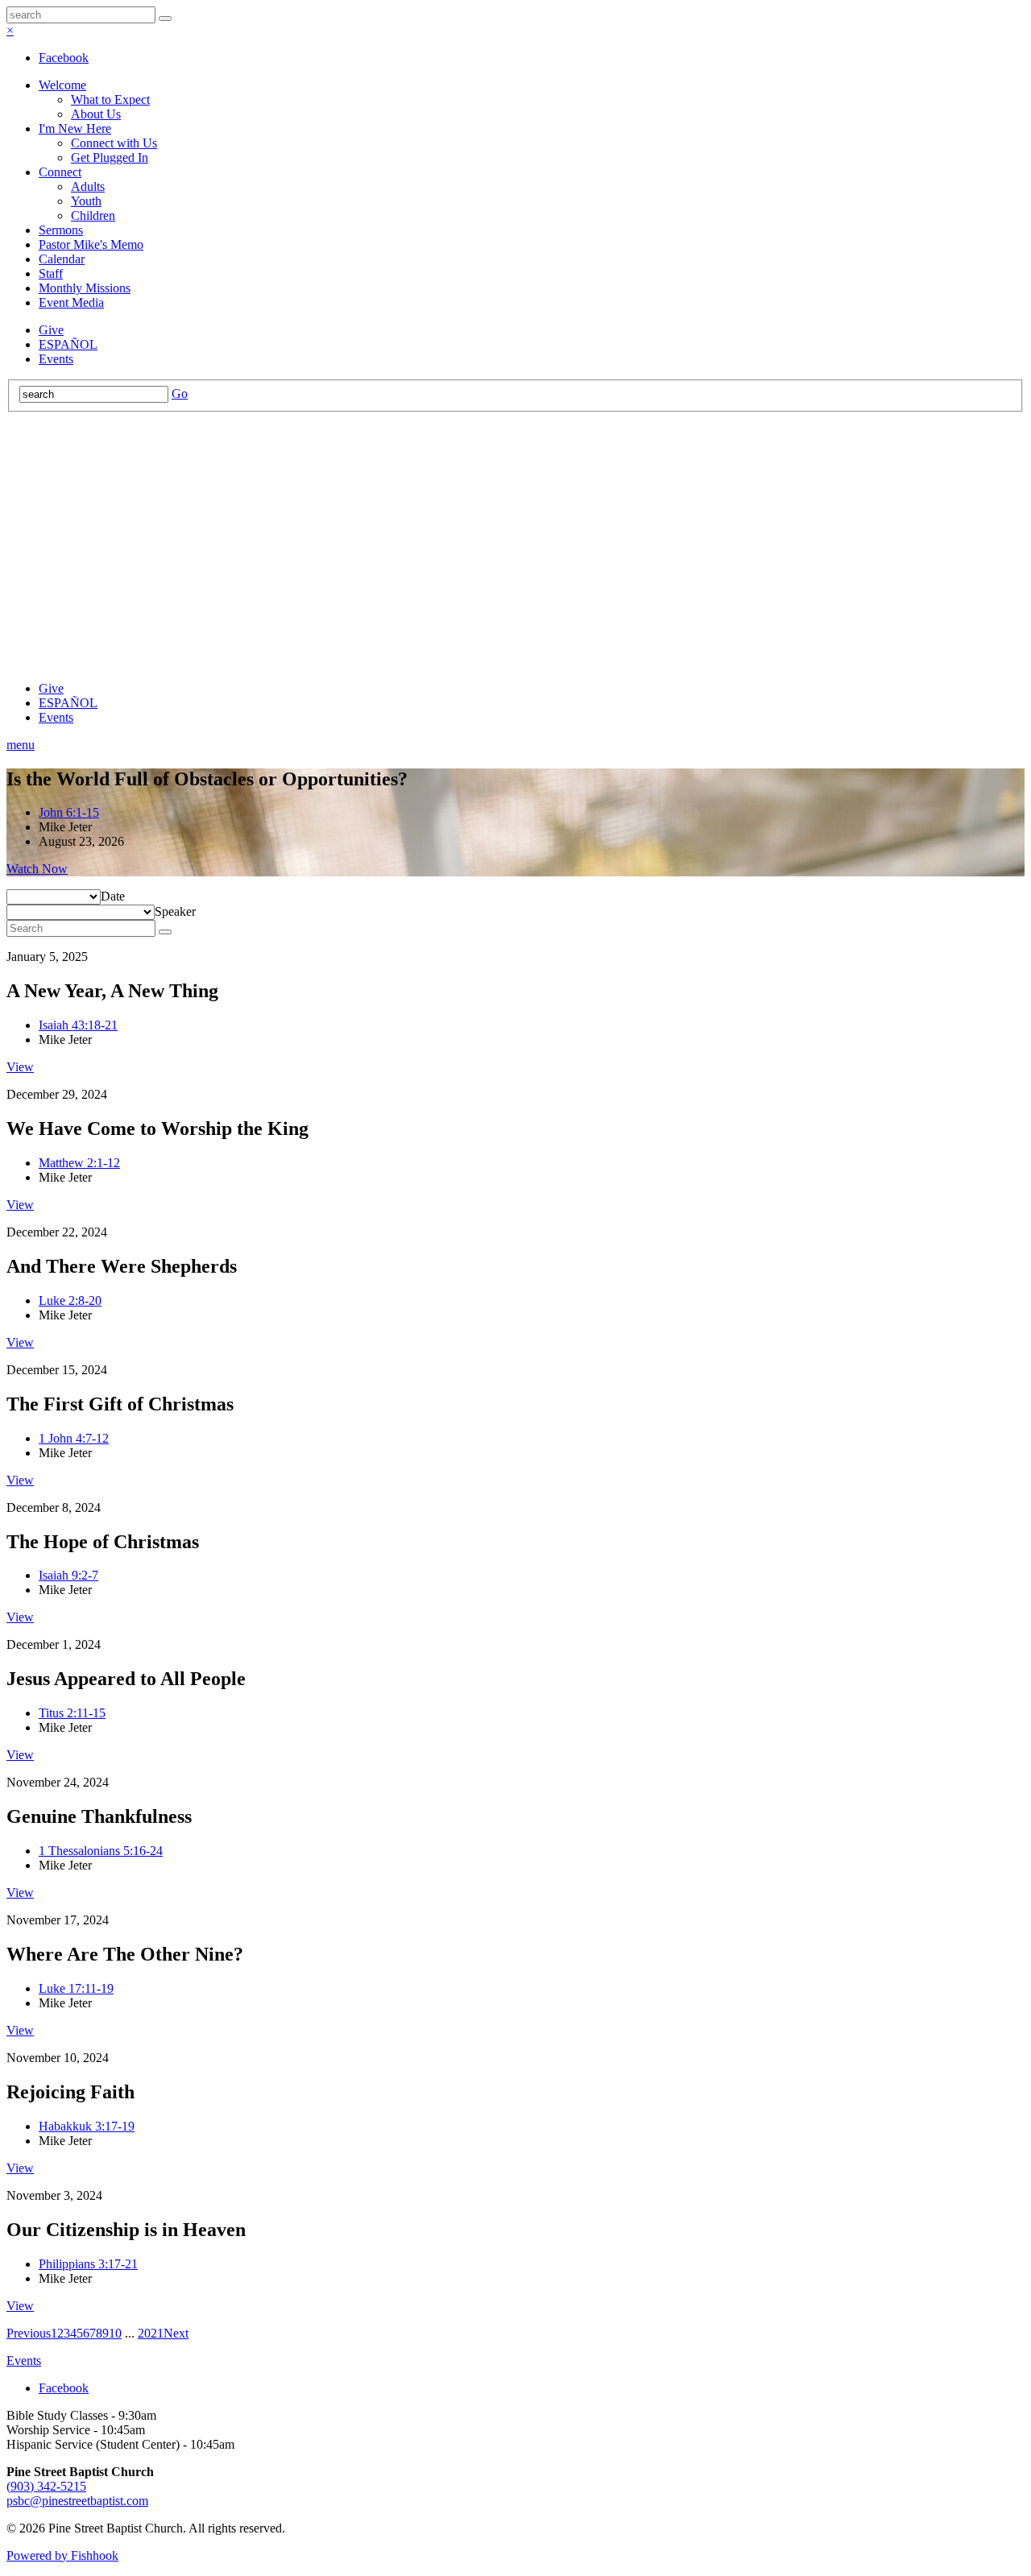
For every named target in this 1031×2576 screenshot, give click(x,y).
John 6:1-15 (69, 812)
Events (56, 359)
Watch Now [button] (37, 869)
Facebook (64, 58)
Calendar (62, 259)
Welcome (62, 85)
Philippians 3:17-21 (88, 2264)
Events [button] (24, 2361)
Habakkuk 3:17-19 (87, 2126)
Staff (51, 273)
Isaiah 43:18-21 (78, 1025)
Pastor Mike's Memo (91, 244)
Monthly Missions (85, 288)
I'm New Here (75, 128)
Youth (86, 201)
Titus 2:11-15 (72, 1713)
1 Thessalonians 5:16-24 (101, 1851)
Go (180, 393)
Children (93, 215)
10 (115, 2333)
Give (51, 330)
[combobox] (113, 896)
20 (144, 2333)
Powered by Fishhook (62, 2555)
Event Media (71, 302)
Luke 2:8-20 (70, 1300)
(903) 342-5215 (46, 2486)
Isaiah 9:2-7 (68, 1575)
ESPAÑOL (68, 344)
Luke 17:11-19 (76, 1988)
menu (21, 745)
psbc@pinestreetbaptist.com (77, 2501)
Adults (88, 186)
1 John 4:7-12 (74, 1438)
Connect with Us (114, 143)
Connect (60, 172)
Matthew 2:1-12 (79, 1163)
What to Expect (110, 99)
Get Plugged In (110, 157)
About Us (96, 114)
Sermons (61, 230)
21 (157, 2333)
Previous (29, 2333)
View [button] (20, 1067)
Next (176, 2333)
